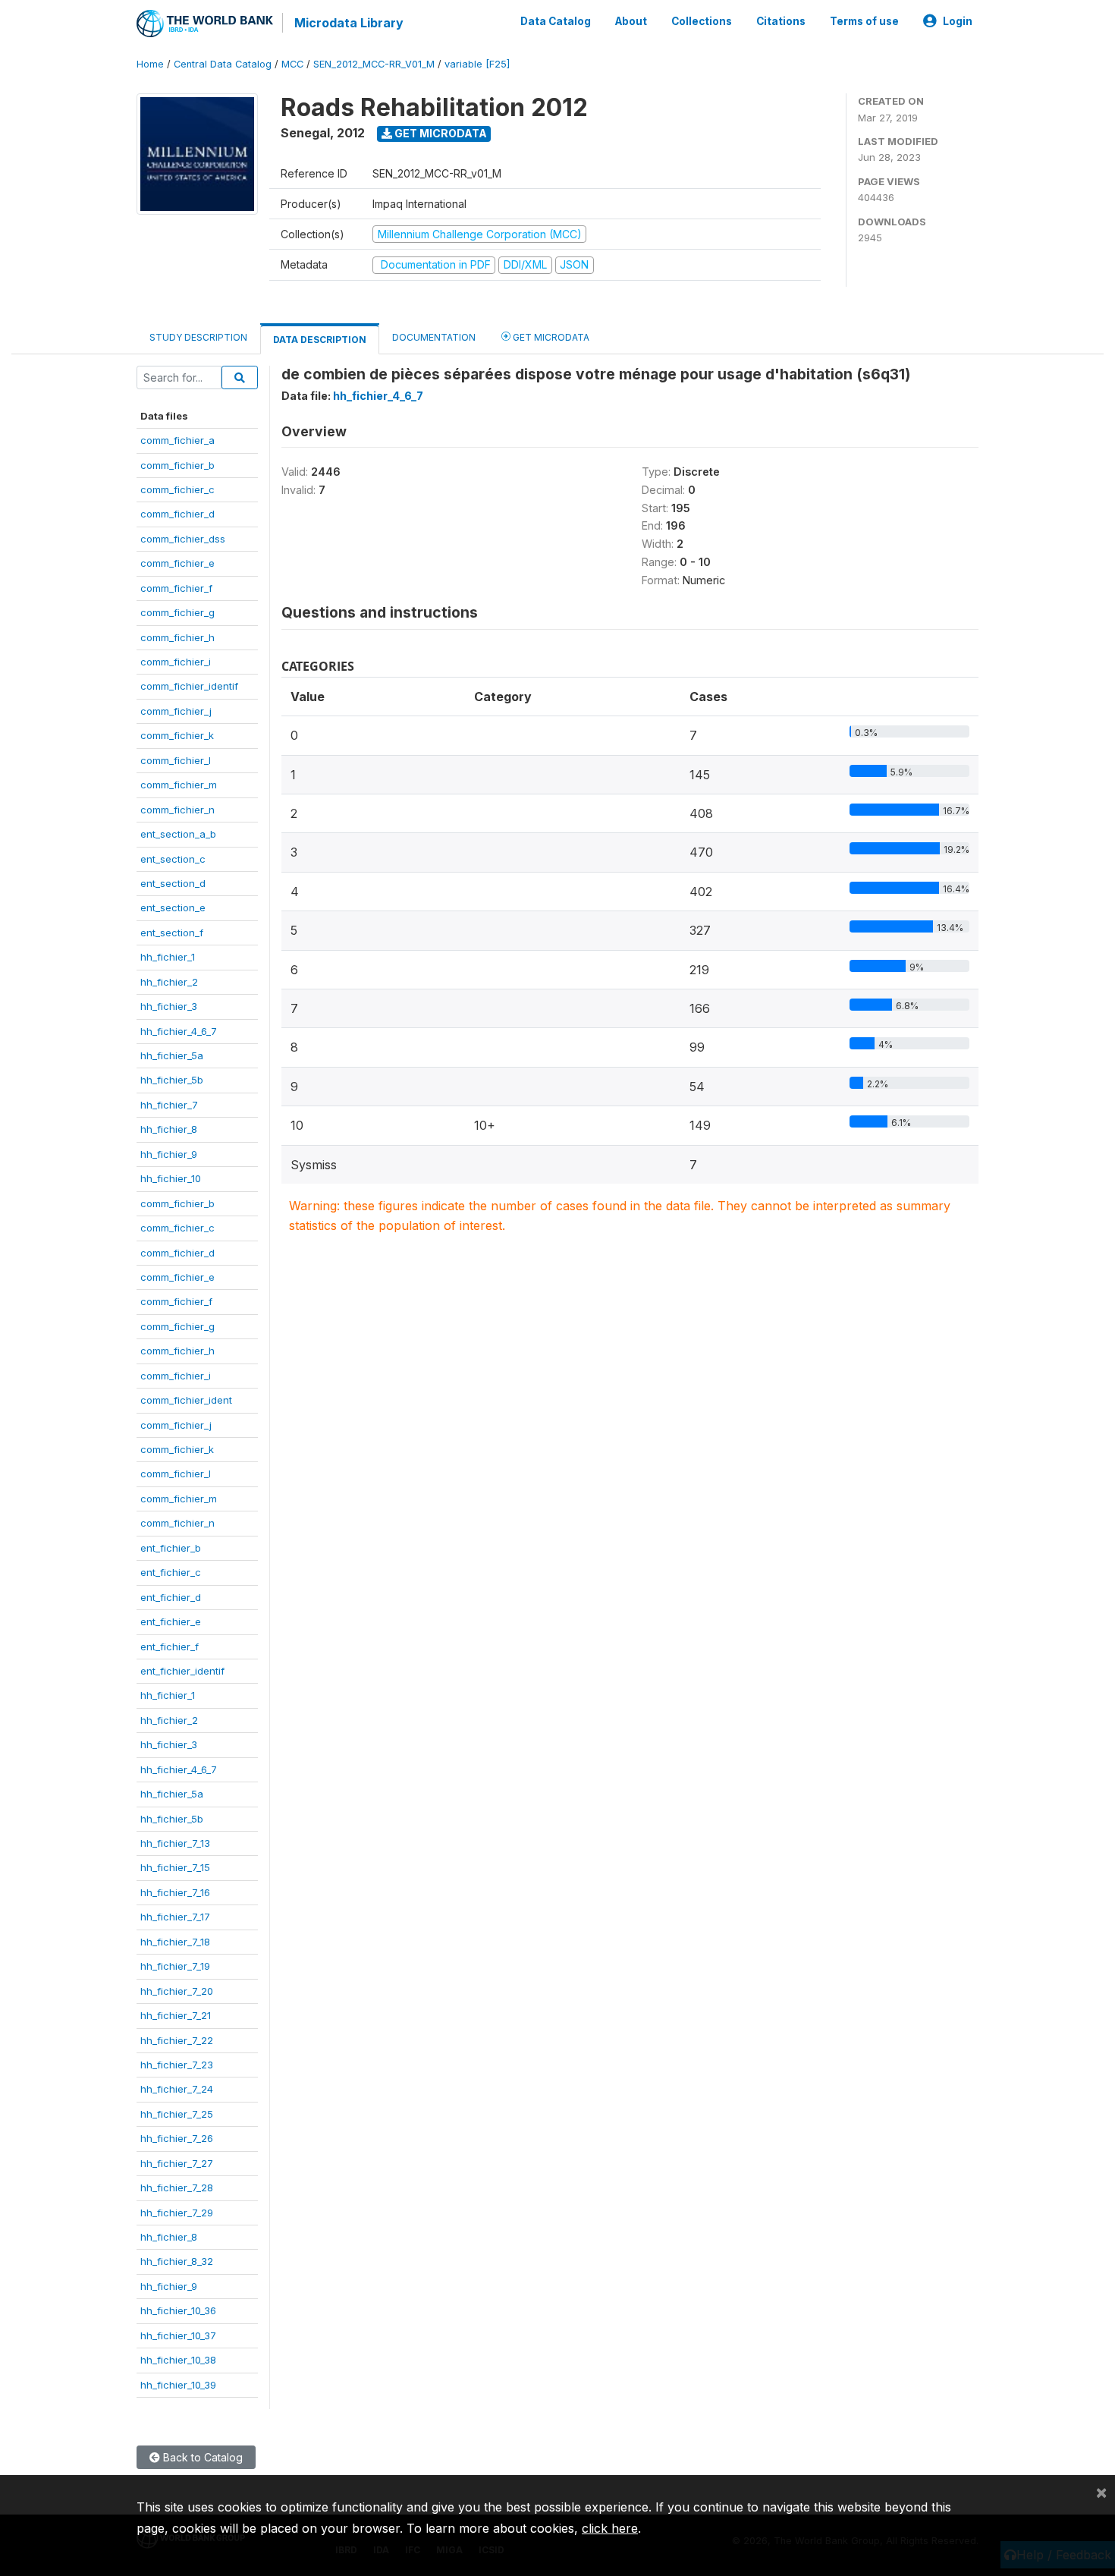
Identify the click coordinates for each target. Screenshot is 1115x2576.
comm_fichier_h (177, 637)
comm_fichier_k (177, 735)
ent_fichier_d (171, 1597)
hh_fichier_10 (171, 1178)
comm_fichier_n (177, 810)
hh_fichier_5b (172, 1080)
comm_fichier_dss (183, 539)
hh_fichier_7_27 (177, 2163)
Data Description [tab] (320, 340)
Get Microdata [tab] (550, 337)
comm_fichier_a (177, 440)
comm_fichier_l (176, 760)
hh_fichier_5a (172, 1055)
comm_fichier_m (179, 785)
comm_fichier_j (176, 711)
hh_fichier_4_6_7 (179, 1031)
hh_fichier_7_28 (177, 2188)
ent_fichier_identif (182, 1671)
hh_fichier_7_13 (175, 1843)
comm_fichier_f (176, 588)
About (631, 21)
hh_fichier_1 (168, 957)
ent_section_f (172, 933)
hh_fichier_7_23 (177, 2065)
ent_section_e (173, 907)
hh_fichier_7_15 (175, 1867)
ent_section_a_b (178, 834)
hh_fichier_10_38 (178, 2360)
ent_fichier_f (170, 1647)
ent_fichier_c (171, 1572)
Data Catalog (556, 21)
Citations (781, 21)
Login (958, 21)
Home (150, 64)
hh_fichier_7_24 (177, 2089)
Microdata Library (349, 23)
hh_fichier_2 (169, 982)
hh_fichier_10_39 (178, 2385)
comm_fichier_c (177, 489)
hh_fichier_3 (169, 1006)
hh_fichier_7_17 (175, 1917)
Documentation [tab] (434, 337)
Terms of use (864, 21)
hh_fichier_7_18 (175, 1942)
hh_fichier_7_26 (177, 2138)
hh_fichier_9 (169, 1154)
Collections (702, 21)
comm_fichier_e (177, 563)
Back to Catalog (201, 2457)
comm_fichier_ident (186, 1400)
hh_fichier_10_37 (178, 2335)
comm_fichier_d (177, 514)
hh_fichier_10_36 (178, 2310)
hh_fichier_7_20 (177, 1991)
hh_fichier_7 (169, 1105)
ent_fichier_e (171, 1621)
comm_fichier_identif (189, 686)
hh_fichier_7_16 (175, 1892)
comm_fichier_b (177, 465)
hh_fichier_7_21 (176, 2015)
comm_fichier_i (176, 662)
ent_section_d (173, 883)
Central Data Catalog (223, 64)
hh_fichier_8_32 (177, 2261)
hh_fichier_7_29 (177, 2213)
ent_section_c (173, 859)
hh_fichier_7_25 (177, 2114)
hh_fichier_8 (169, 1129)
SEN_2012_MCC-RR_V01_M (374, 64)
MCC (292, 64)
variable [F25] (477, 64)
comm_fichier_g (177, 612)
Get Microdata (440, 133)
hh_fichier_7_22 (177, 2040)
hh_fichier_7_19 (175, 1966)
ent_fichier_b (171, 1548)
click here (610, 2528)
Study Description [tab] (198, 337)
